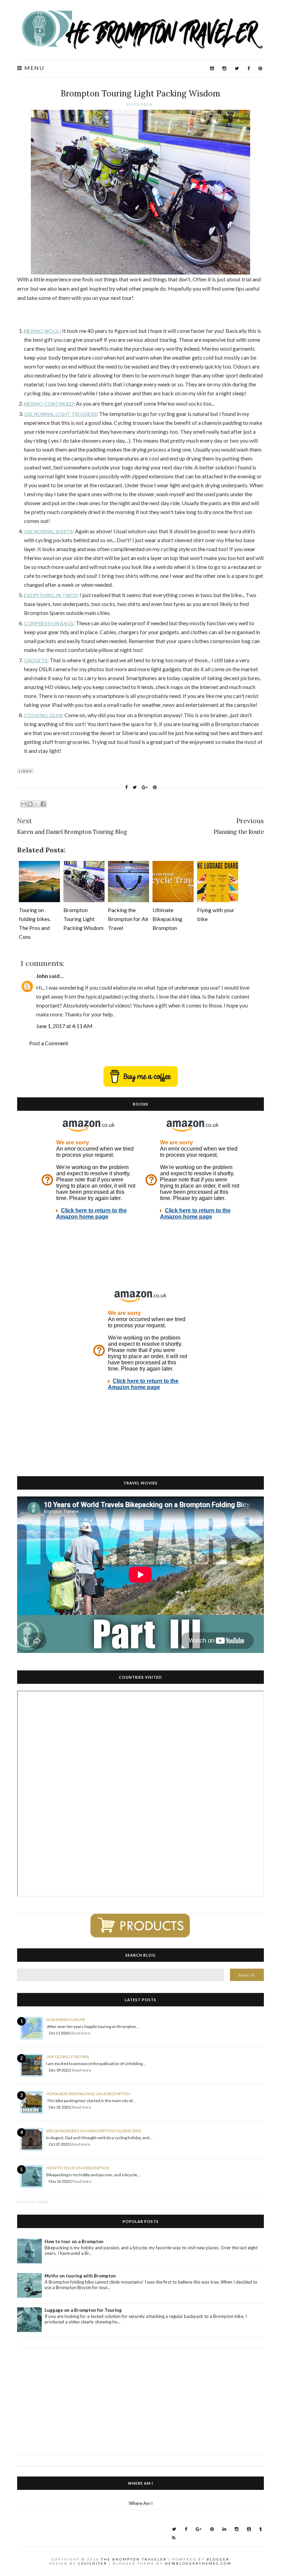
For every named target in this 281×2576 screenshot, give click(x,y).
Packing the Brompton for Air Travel (128, 919)
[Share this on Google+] (145, 787)
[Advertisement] (140, 2397)
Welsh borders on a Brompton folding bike (94, 2131)
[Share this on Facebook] (126, 787)
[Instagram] (224, 68)
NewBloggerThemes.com (198, 2563)
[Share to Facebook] (43, 804)
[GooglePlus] (199, 2529)
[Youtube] (212, 68)
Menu (33, 68)
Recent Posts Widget (33, 2202)
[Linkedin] (224, 2529)
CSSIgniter (93, 2563)
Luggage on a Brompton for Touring (83, 2310)
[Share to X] (37, 804)
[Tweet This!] (135, 787)
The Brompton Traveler (134, 2559)
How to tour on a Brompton (78, 2168)
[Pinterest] (260, 68)
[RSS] (174, 2538)
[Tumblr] (261, 2529)
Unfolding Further (68, 2057)
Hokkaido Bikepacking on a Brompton (88, 2094)
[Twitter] (237, 68)
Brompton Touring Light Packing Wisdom (140, 94)
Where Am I (141, 2503)
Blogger (218, 2559)
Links (25, 771)
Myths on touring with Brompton (80, 2276)
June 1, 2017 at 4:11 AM (64, 1026)
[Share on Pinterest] (155, 787)
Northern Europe (66, 2020)
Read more (81, 2033)
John (42, 976)
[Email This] (24, 804)
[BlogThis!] (30, 804)
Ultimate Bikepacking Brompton (167, 919)
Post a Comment (49, 1043)
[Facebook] (249, 68)
